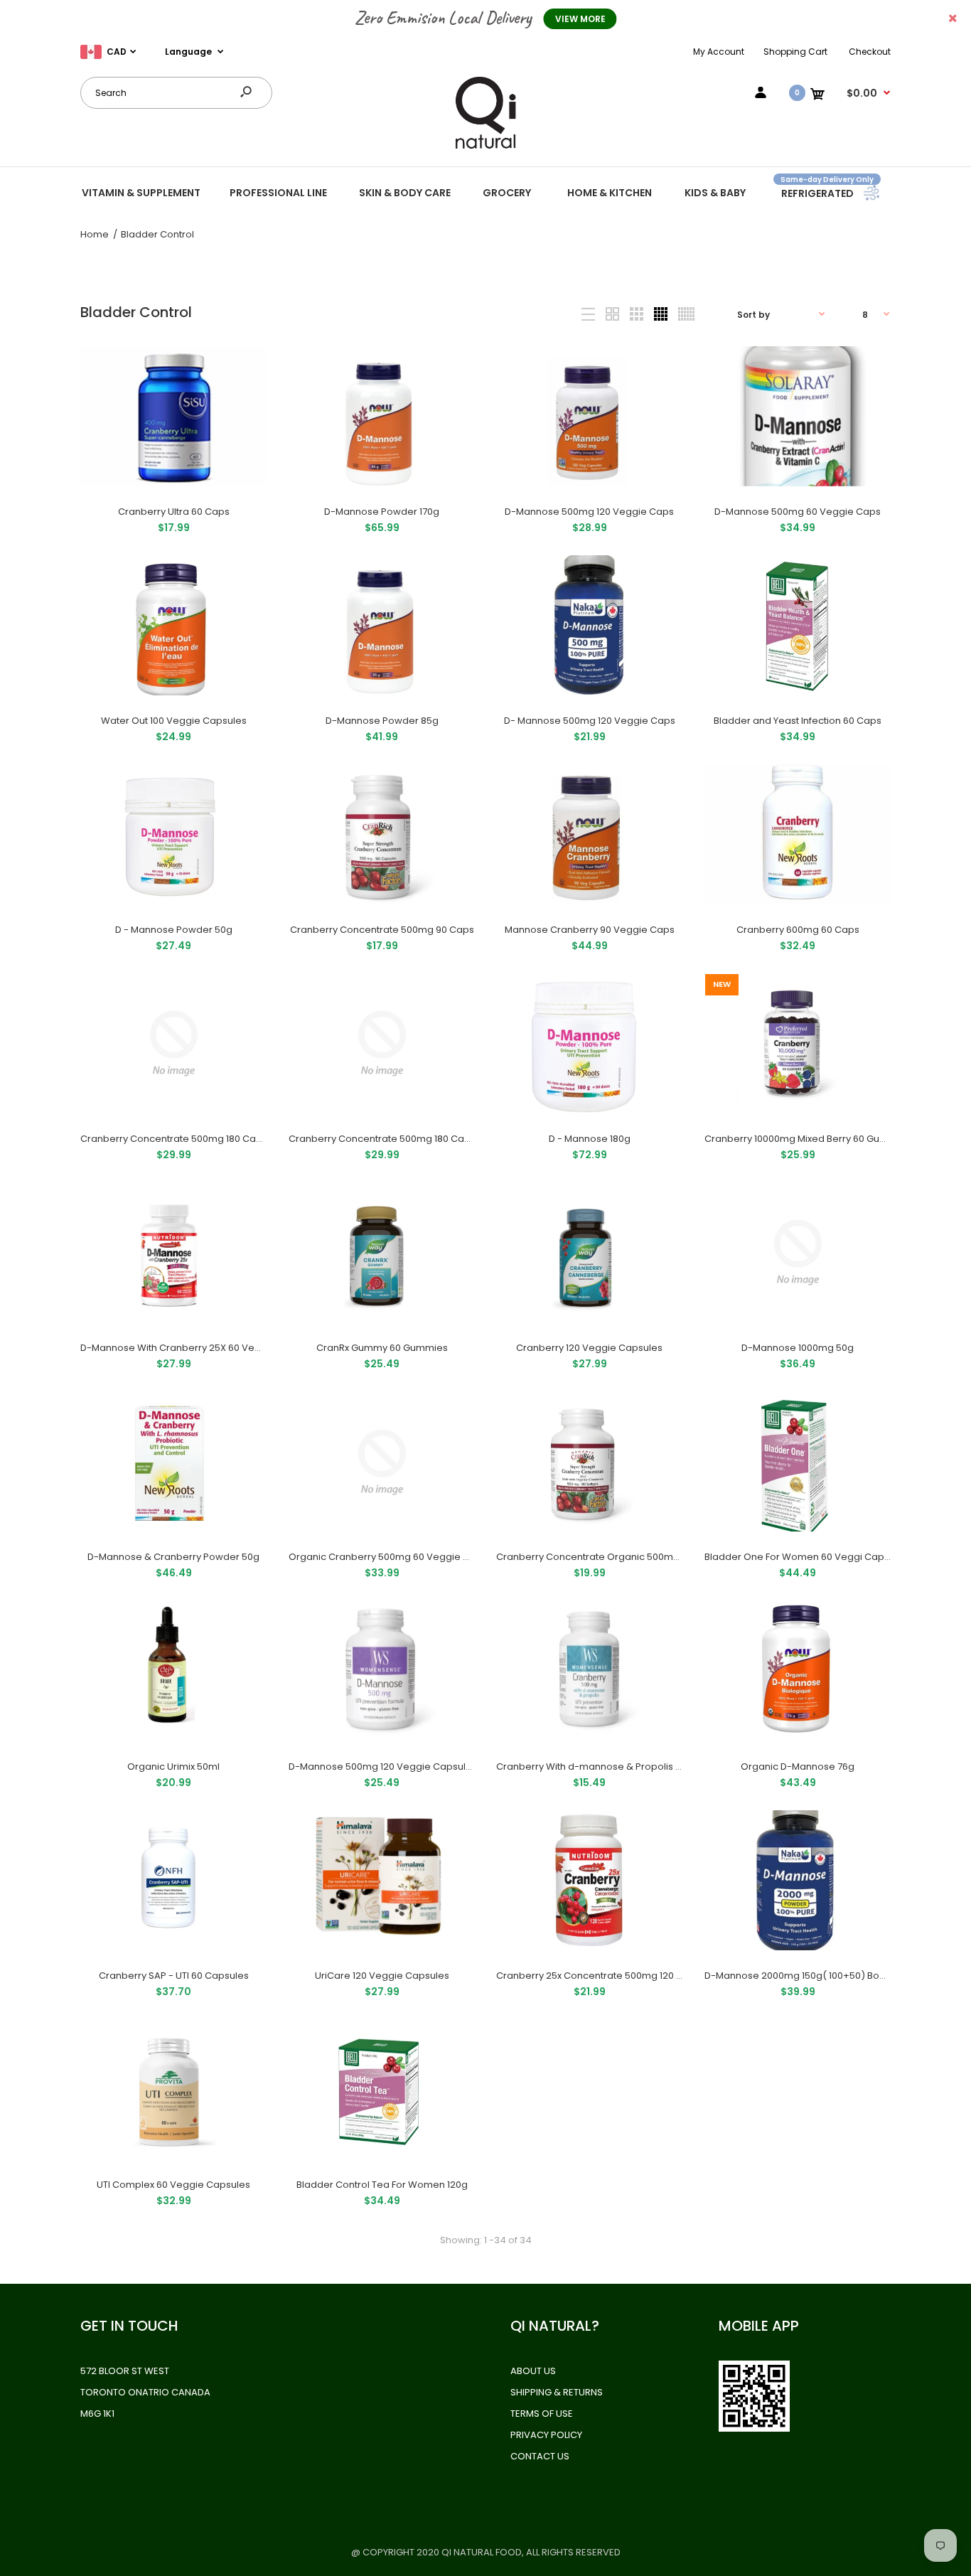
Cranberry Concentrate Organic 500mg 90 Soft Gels (616, 1557)
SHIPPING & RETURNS (557, 2392)
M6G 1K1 (97, 2414)
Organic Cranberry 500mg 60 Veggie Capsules (398, 1557)
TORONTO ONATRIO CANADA (145, 2392)
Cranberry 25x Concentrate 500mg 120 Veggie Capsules (626, 1976)
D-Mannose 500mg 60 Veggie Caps (798, 512)
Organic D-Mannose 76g (798, 1767)
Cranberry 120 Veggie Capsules (589, 1348)
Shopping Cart (795, 52)
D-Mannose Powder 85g (381, 721)
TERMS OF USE (542, 2414)
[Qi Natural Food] (485, 148)
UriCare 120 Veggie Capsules (381, 1976)
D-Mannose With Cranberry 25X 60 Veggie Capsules (201, 1348)
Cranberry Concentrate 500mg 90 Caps (381, 930)
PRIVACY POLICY (546, 2435)
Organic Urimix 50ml (173, 1767)
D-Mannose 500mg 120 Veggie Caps (589, 512)
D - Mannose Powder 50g (174, 930)
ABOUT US (533, 2371)
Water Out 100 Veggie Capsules (174, 721)
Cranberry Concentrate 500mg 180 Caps (174, 1139)
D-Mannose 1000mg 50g (798, 1348)
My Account (719, 52)
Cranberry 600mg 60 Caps (797, 930)
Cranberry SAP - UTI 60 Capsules (174, 1976)
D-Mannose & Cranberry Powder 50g (173, 1557)
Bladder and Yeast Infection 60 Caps (798, 721)
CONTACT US (540, 2456)
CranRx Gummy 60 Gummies (381, 1348)
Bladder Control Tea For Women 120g (381, 2185)
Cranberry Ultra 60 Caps (174, 512)
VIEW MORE (580, 19)
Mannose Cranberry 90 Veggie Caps (590, 930)
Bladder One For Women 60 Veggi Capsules (806, 1557)
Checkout (870, 52)
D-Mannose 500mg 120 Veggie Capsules (383, 1767)
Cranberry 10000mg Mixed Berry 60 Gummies (808, 1139)
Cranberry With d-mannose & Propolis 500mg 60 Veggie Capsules (650, 1767)
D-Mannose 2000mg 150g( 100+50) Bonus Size (811, 1976)
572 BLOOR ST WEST (125, 2371)
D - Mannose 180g (590, 1139)
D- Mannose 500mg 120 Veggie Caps (590, 721)
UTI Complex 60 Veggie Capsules (173, 2185)
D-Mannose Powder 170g (382, 512)
